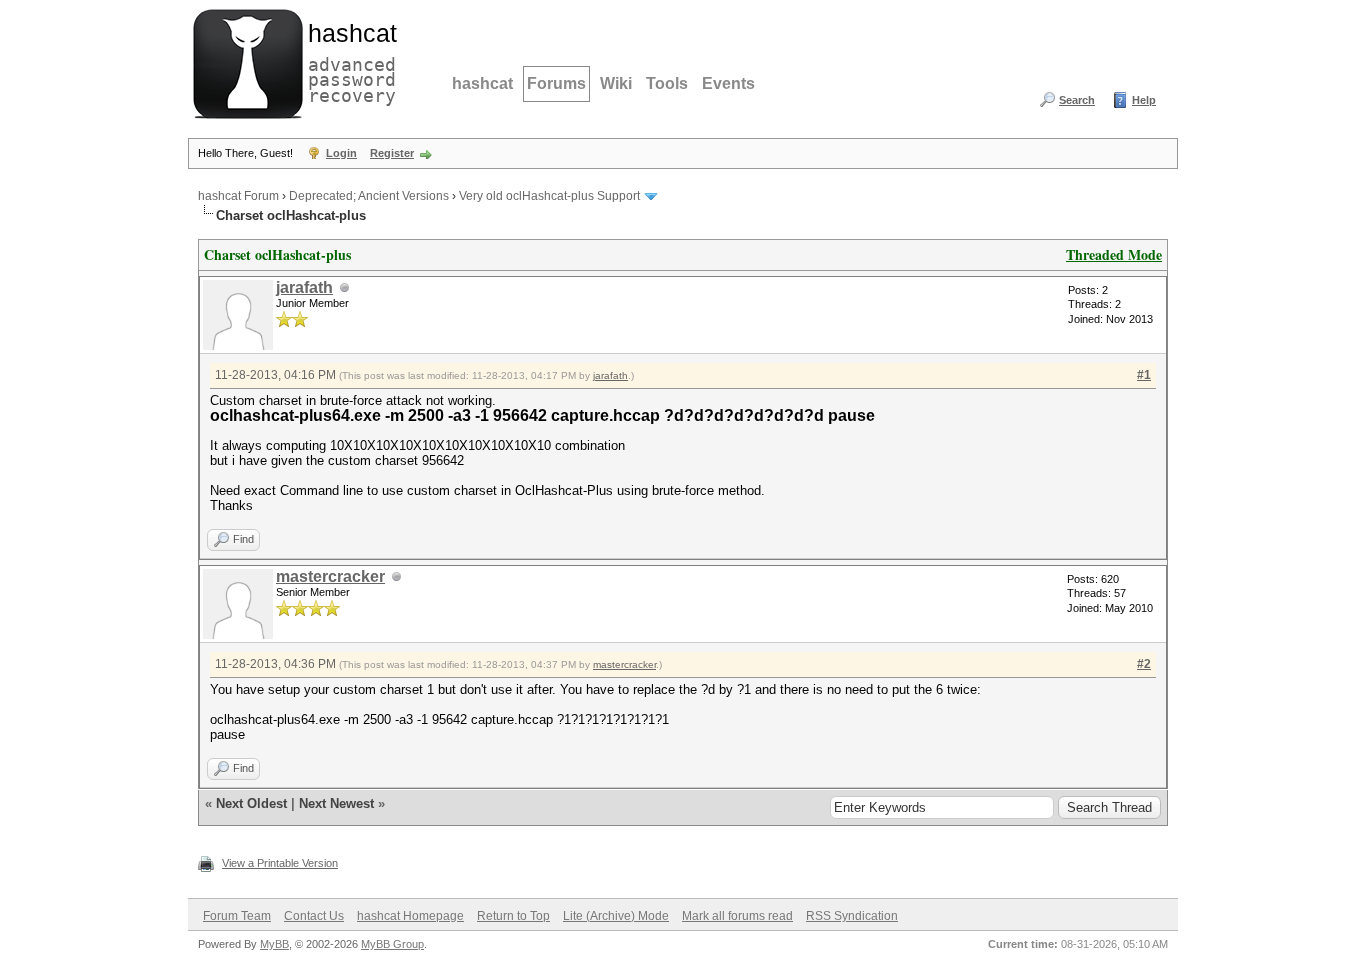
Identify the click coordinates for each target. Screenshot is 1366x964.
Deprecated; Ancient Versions (369, 196)
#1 (1144, 375)
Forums (556, 83)
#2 (1144, 664)
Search (1077, 100)
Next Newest (336, 803)
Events (728, 83)
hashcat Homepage (410, 916)
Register (392, 153)
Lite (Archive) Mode (616, 916)
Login (341, 153)
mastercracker (330, 576)
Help (1144, 100)
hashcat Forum (238, 196)
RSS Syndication (852, 916)
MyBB (274, 944)
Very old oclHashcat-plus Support (549, 196)
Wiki (616, 83)
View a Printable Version (280, 863)
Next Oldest (251, 803)
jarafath (304, 287)
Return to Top (513, 916)
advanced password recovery (348, 61)
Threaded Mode (1114, 254)
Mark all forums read (737, 916)
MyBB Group (392, 944)
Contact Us (314, 916)
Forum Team (237, 916)
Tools (667, 83)
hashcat (482, 83)
